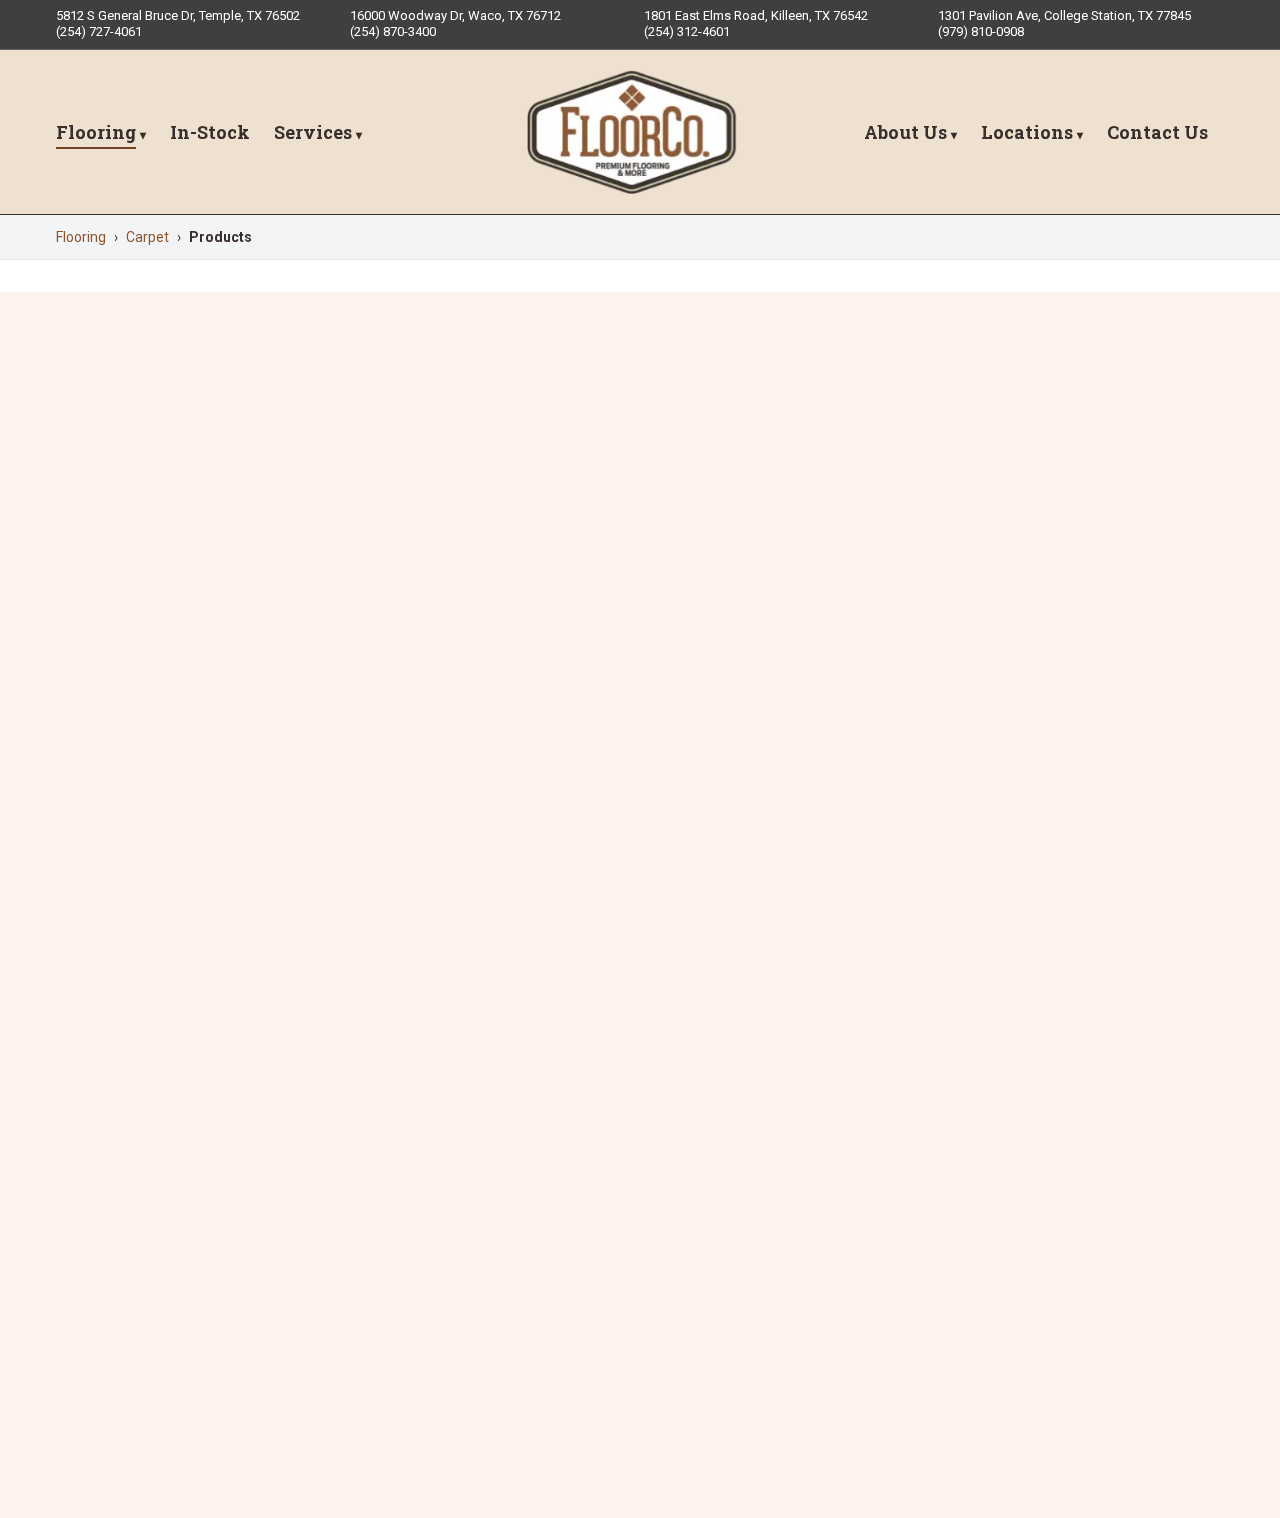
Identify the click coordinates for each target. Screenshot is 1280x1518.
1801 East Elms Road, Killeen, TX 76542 (756, 15)
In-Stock (210, 132)
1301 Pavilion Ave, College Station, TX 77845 (1064, 15)
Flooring (96, 132)
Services (313, 132)
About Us (905, 132)
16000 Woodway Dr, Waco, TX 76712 (455, 15)
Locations (1027, 132)
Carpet (147, 237)
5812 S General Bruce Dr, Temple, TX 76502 (178, 15)
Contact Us (1157, 132)
